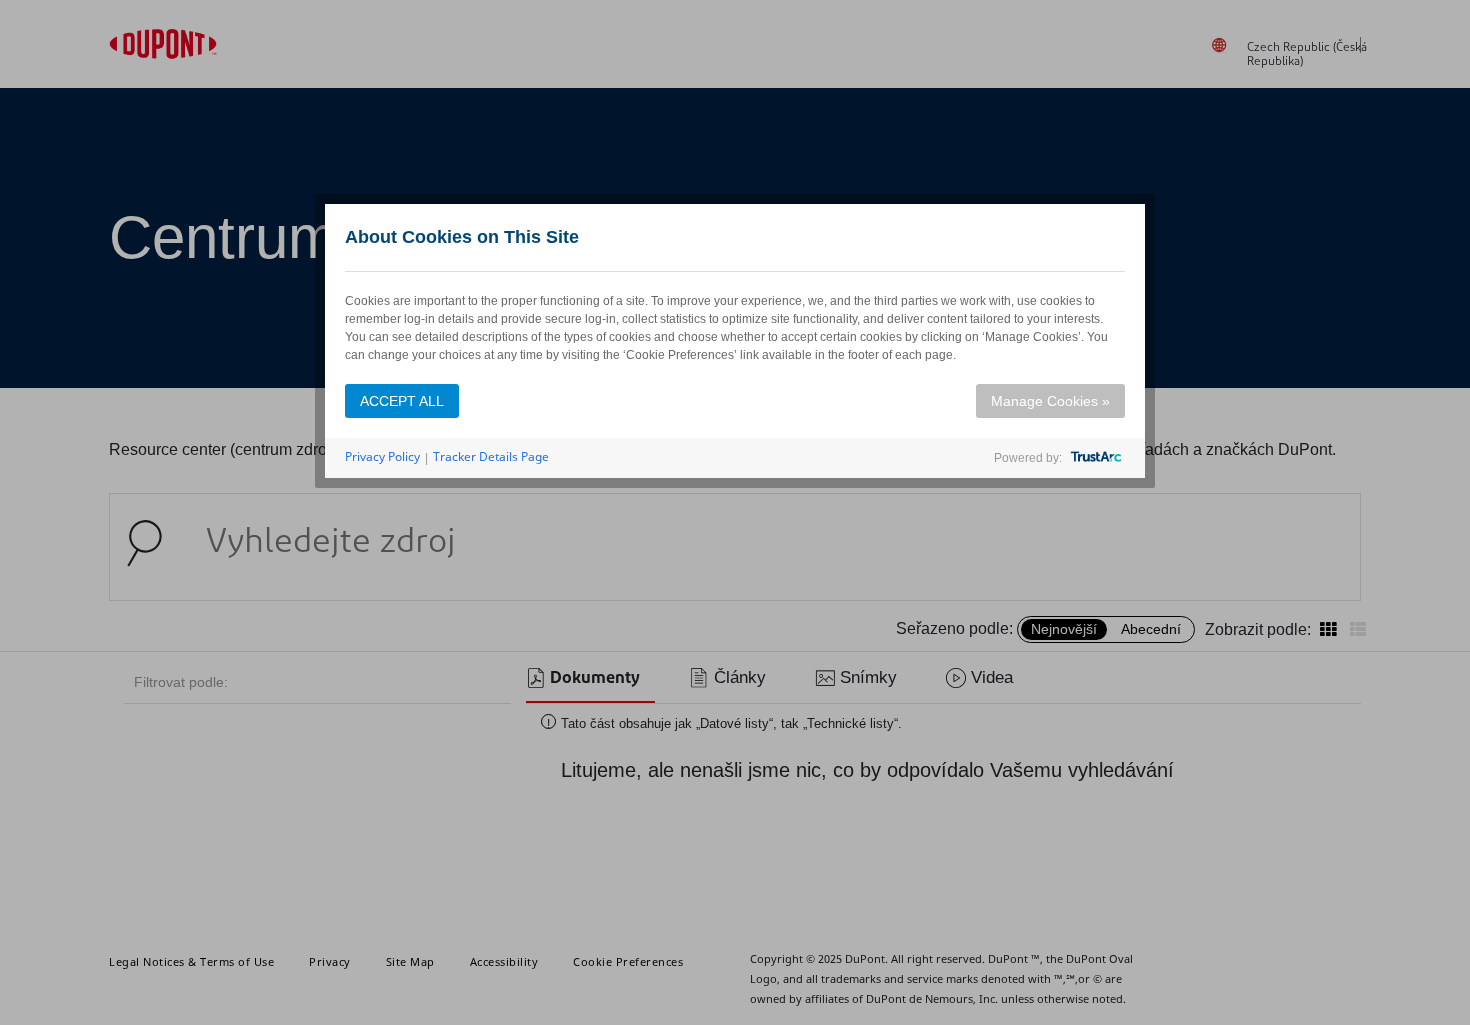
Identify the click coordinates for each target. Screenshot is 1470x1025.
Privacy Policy (382, 456)
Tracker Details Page (491, 456)
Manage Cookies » (1050, 401)
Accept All (402, 401)
